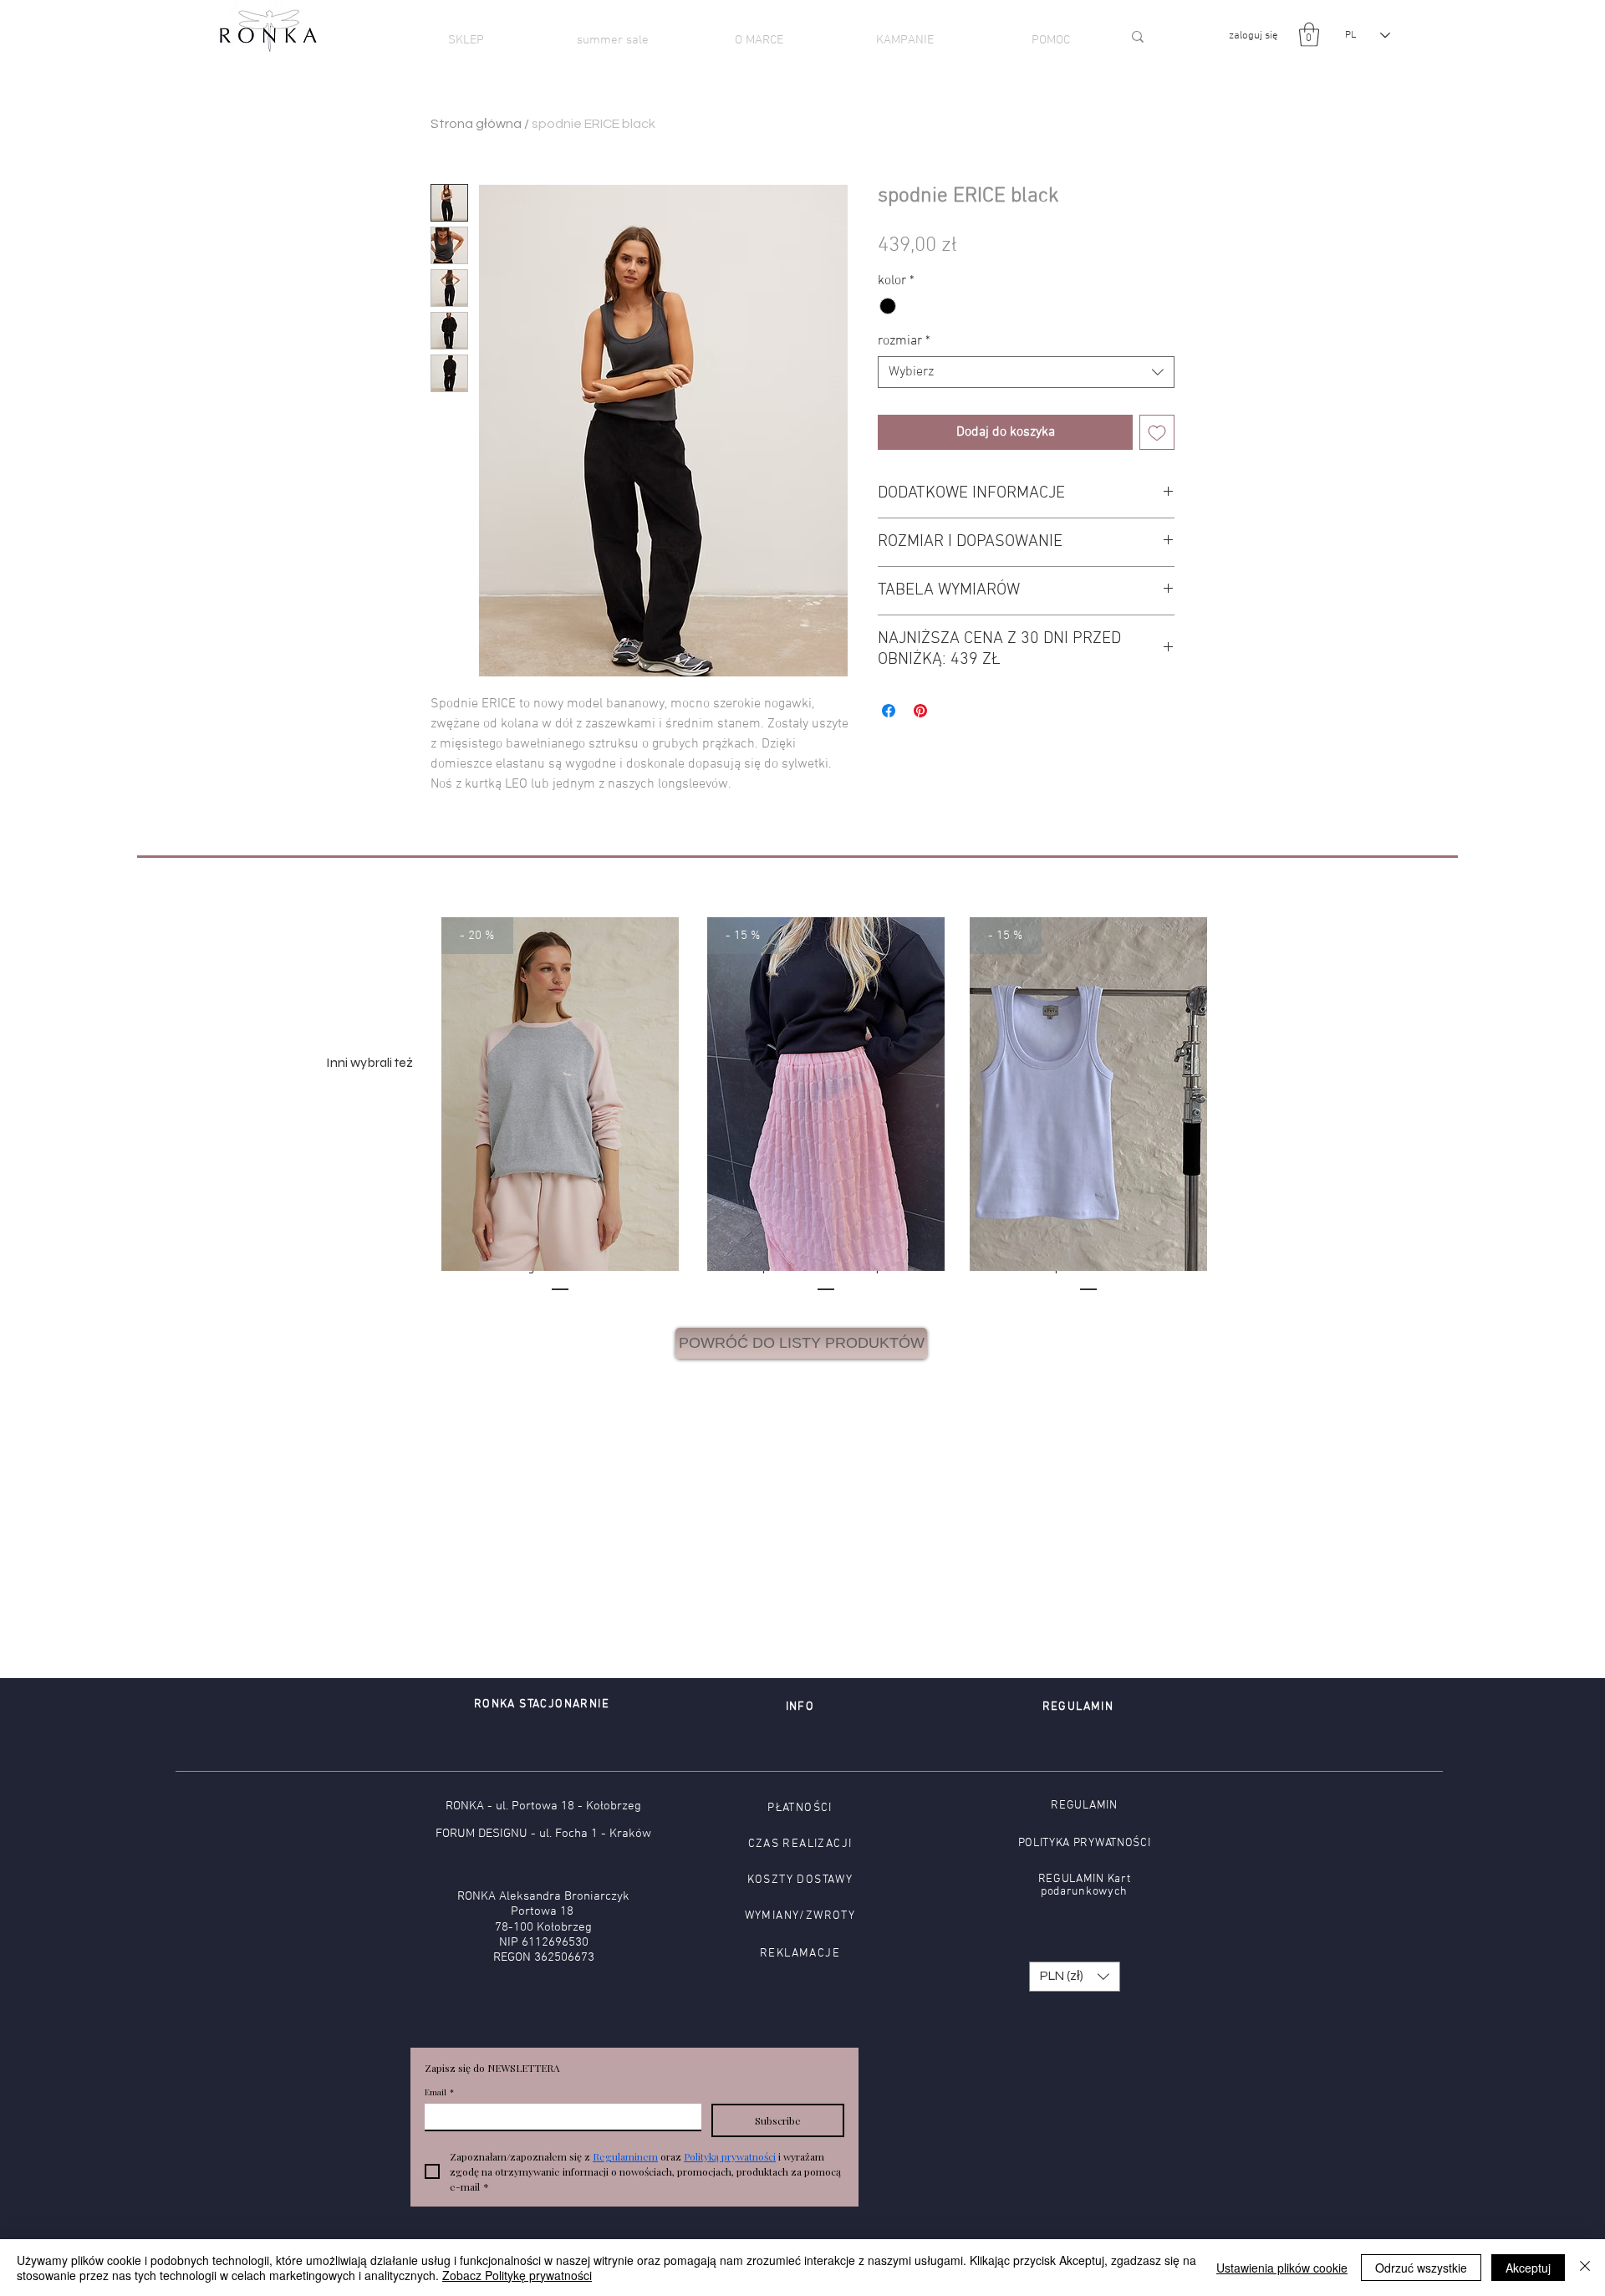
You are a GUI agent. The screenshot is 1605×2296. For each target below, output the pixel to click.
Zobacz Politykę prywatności (517, 2275)
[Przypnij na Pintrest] (920, 711)
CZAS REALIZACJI (800, 1844)
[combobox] (1026, 372)
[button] (1309, 35)
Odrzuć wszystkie (1421, 2268)
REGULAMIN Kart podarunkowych (1085, 1885)
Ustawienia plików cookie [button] (1282, 2268)
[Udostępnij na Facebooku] (889, 711)
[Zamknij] (1585, 2268)
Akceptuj (1528, 2268)
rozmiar (904, 341)
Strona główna (476, 124)
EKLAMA (792, 1954)
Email (439, 2092)
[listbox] (1075, 1977)
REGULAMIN (1084, 1806)
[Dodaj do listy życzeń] (1157, 432)
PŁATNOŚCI (800, 1808)
